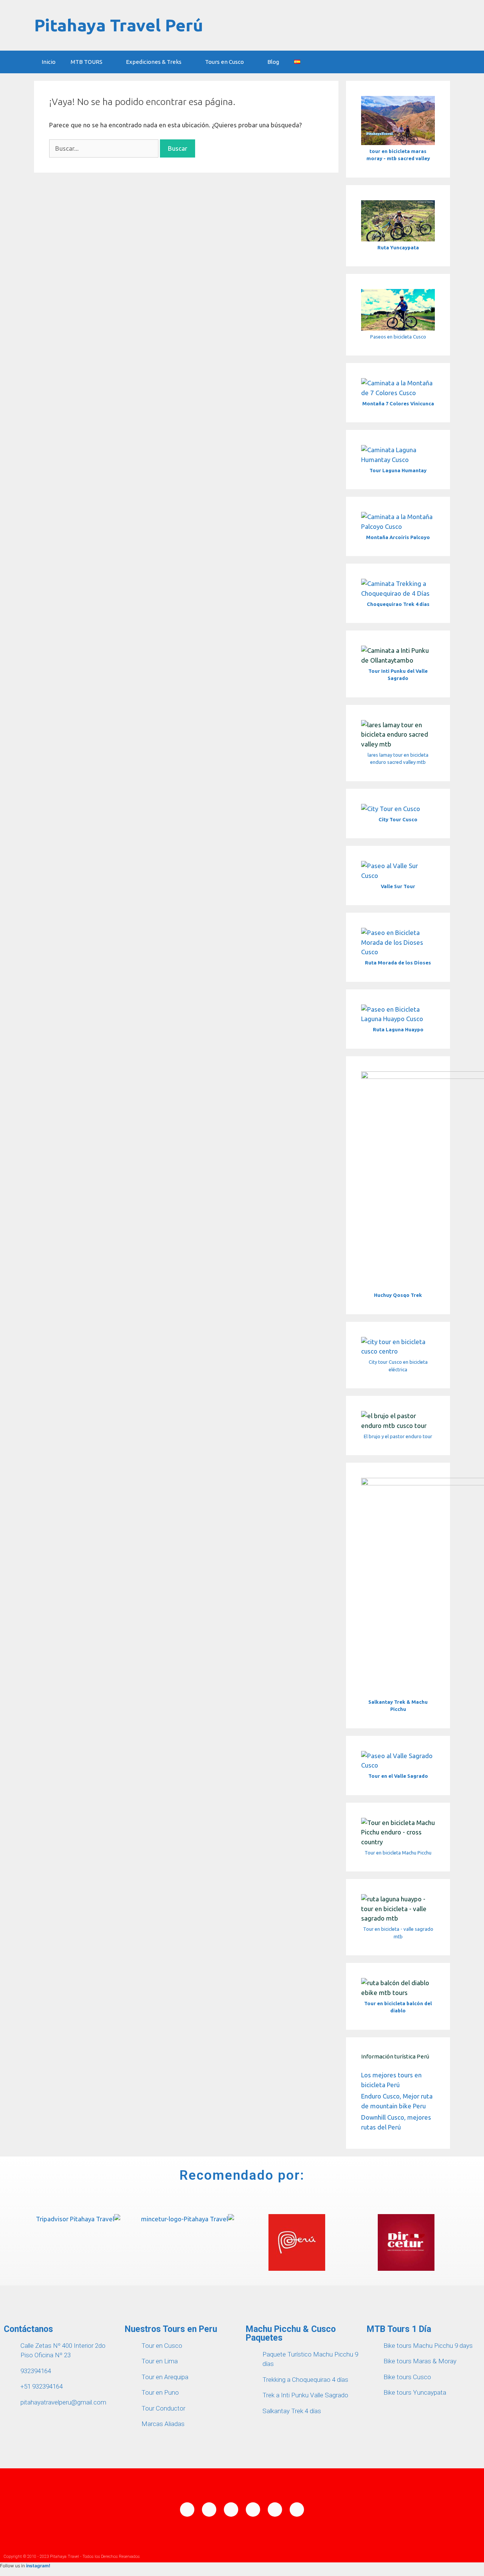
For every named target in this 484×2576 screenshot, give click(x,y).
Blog (273, 62)
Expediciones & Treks (154, 62)
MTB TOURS (87, 62)
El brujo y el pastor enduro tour (398, 1436)
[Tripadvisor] (297, 2510)
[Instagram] (275, 2510)
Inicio (49, 62)
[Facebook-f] (187, 2510)
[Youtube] (253, 2510)
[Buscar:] (105, 148)
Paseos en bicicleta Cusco (398, 337)
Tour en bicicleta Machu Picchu (398, 1853)
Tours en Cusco (224, 62)
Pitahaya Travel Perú (119, 25)
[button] (16, 2244)
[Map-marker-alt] (231, 2510)
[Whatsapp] (209, 2510)
